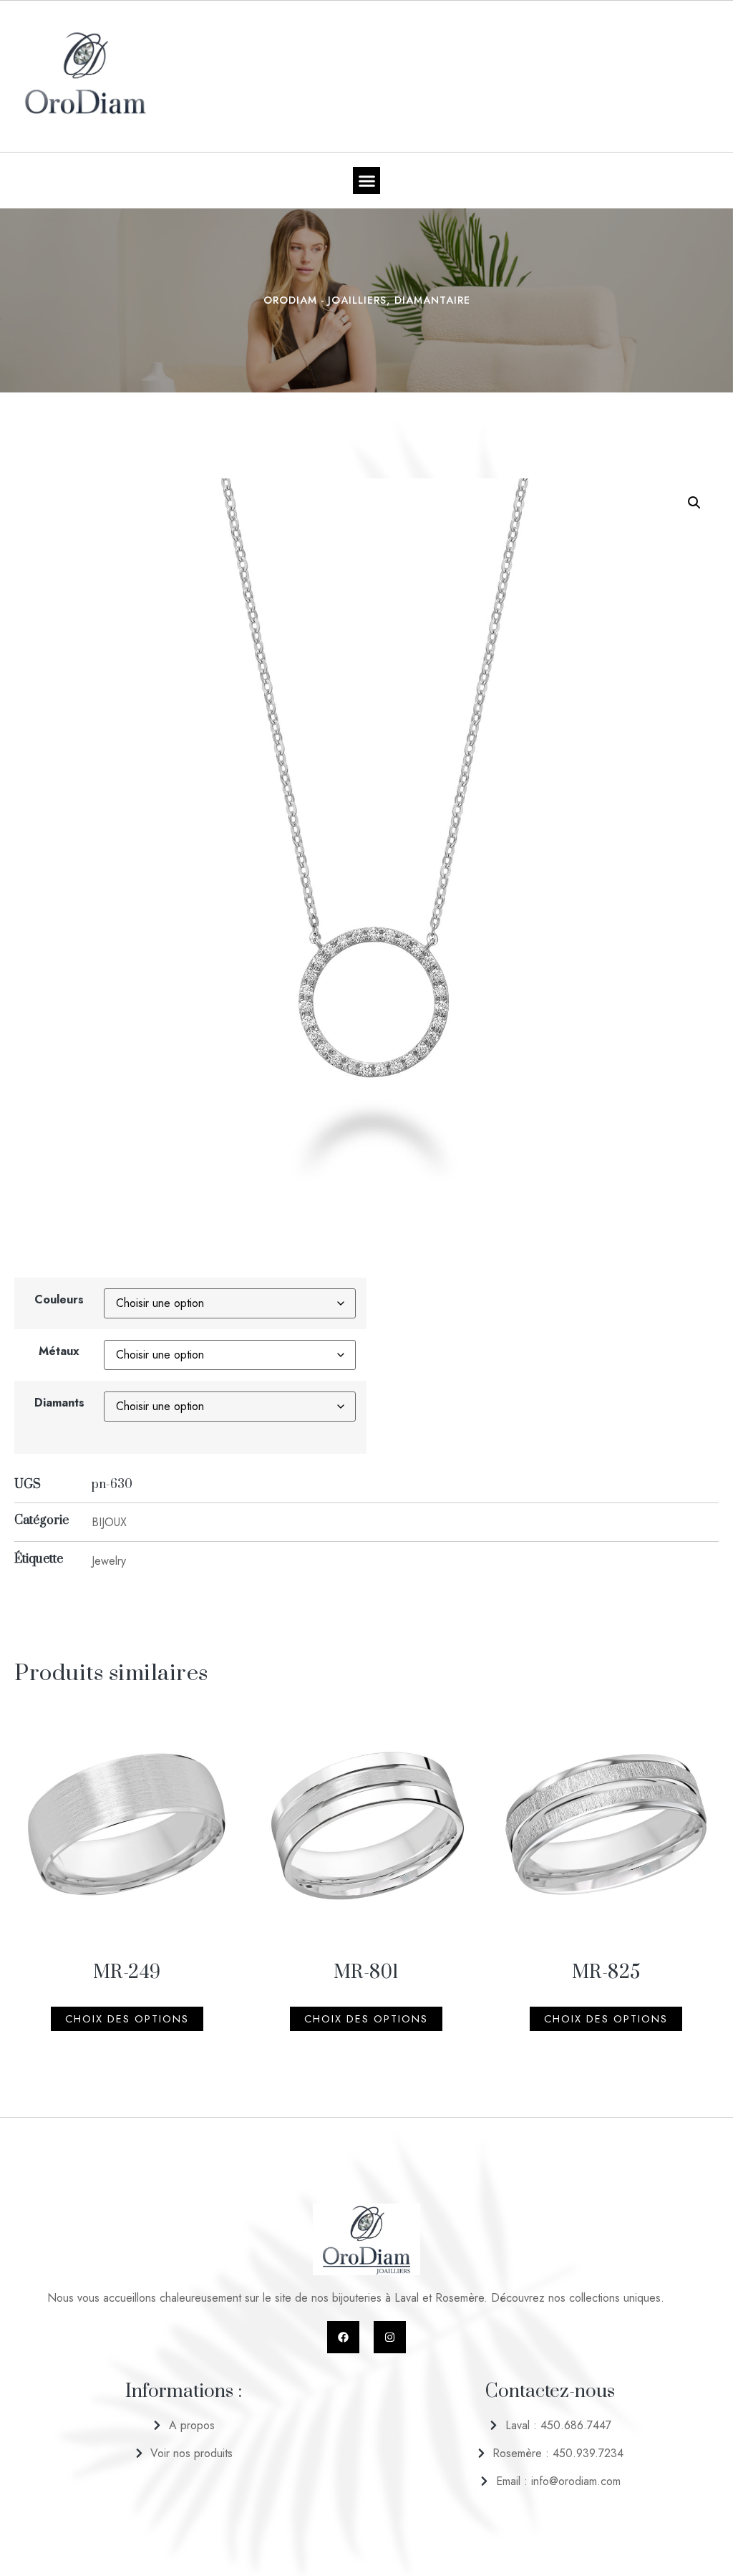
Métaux (59, 1351)
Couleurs (59, 1299)
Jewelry (109, 1561)
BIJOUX (109, 1522)
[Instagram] (390, 2337)
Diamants (59, 1403)
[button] (366, 180)
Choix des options (127, 2019)
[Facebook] (343, 2337)
